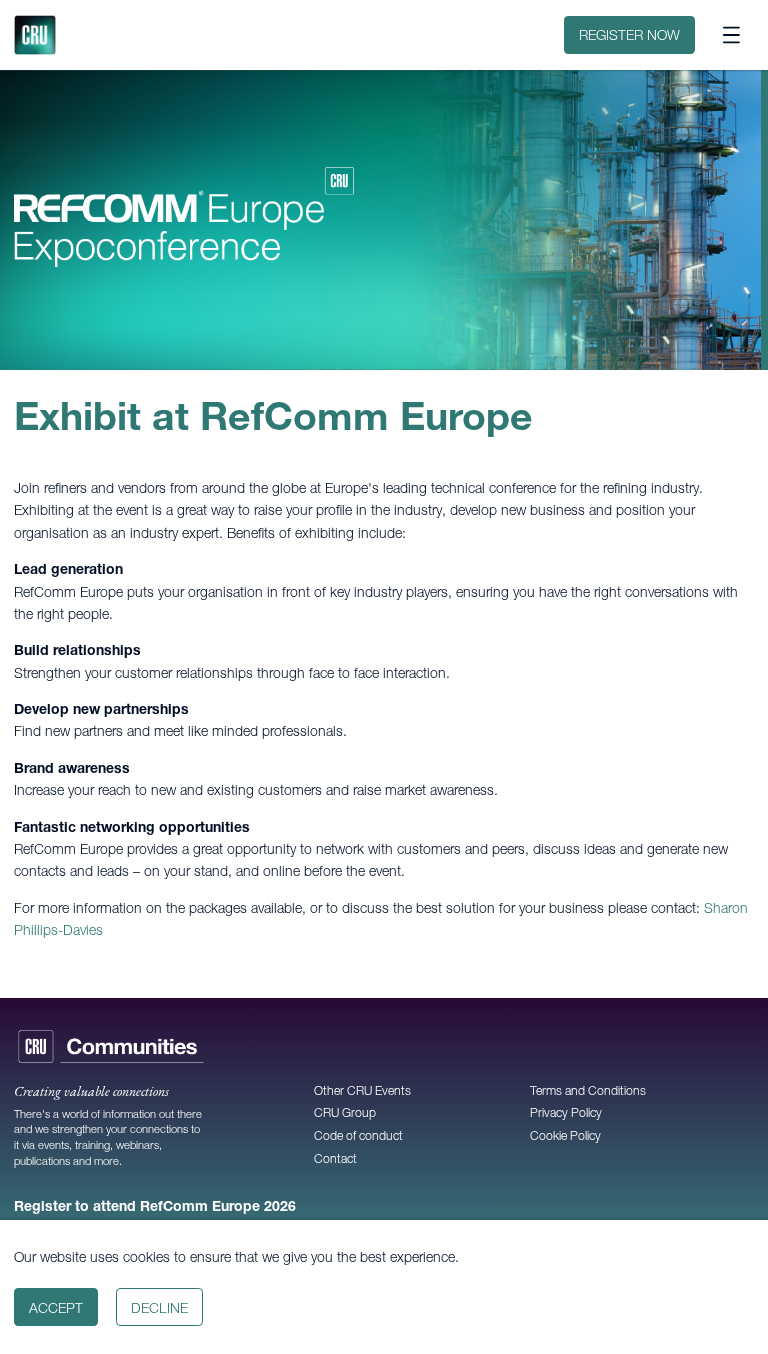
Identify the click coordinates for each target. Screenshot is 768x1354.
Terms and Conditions (588, 1090)
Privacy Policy (566, 1112)
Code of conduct (358, 1135)
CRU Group (345, 1112)
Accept (56, 1308)
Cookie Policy (565, 1135)
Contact (335, 1158)
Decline (159, 1308)
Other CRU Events (362, 1090)
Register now (629, 35)
